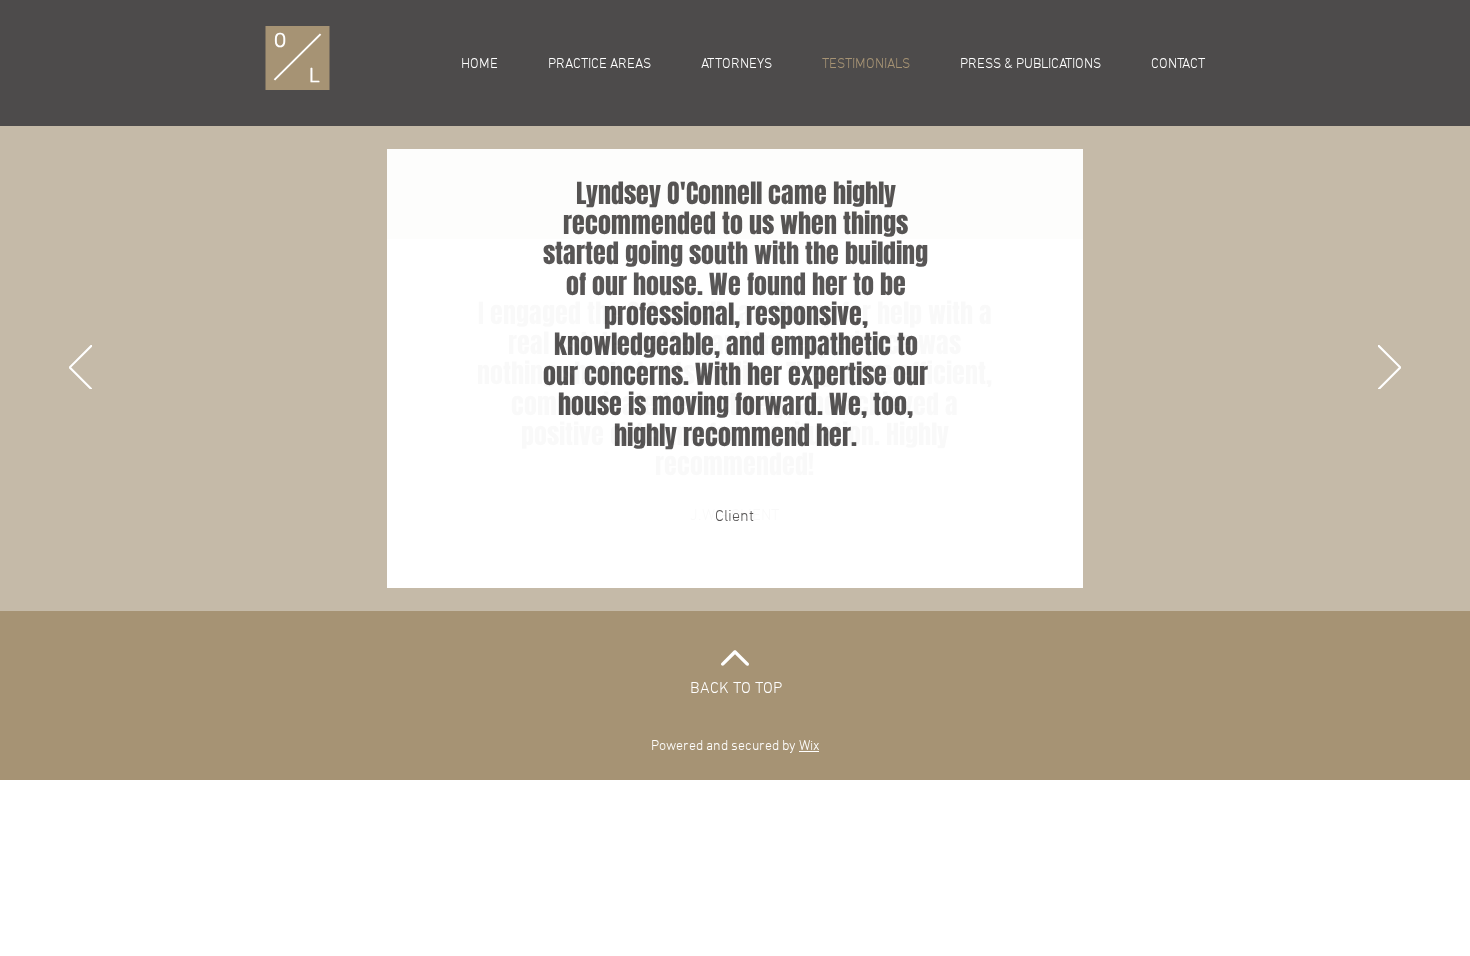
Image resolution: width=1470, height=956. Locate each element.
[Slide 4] (737, 561)
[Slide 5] (760, 561)
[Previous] (80, 369)
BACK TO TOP (736, 689)
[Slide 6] (783, 561)
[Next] (1389, 369)
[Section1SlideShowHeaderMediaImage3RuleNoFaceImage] (714, 561)
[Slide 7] (806, 561)
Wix (809, 746)
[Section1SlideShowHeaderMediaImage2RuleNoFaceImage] (689, 561)
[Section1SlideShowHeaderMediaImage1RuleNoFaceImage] (664, 561)
